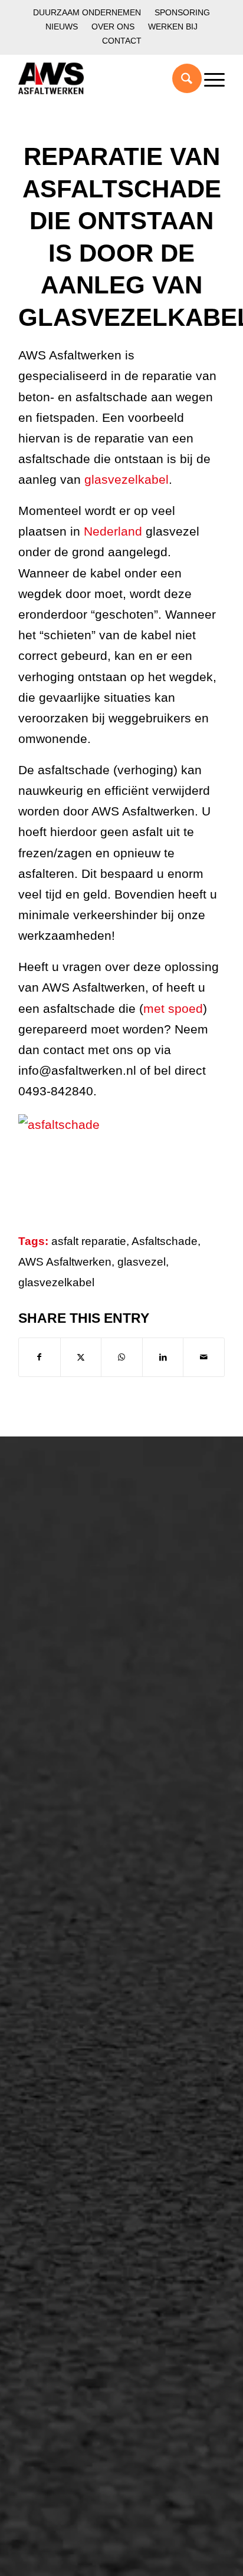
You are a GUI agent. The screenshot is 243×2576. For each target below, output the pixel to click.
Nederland (111, 531)
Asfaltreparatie (64, 1555)
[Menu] (208, 78)
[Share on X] (81, 1357)
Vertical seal (59, 2075)
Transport (52, 1913)
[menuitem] (87, 13)
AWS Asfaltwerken (65, 1262)
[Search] (181, 78)
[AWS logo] (101, 78)
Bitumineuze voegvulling (87, 1893)
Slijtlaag (49, 1873)
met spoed (173, 1008)
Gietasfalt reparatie (75, 1933)
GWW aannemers (72, 1712)
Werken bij (173, 27)
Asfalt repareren (68, 1833)
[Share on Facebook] (40, 1357)
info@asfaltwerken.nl (68, 2197)
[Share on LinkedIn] (163, 1357)
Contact (122, 41)
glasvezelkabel (127, 479)
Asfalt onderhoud (70, 1853)
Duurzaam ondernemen (87, 12)
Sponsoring (182, 12)
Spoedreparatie (66, 1615)
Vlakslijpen (55, 2095)
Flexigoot (52, 2055)
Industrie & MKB (68, 1752)
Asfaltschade (165, 1241)
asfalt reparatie (89, 1241)
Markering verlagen (75, 1635)
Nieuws (62, 27)
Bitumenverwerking (75, 1575)
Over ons (113, 27)
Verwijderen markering (83, 1953)
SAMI (43, 2035)
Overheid (52, 1732)
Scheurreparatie (68, 2015)
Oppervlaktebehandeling (88, 1595)
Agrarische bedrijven (78, 1772)
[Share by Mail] (204, 1357)
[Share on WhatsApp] (122, 1357)
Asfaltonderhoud (69, 1535)
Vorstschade (59, 2115)
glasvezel (142, 1262)
